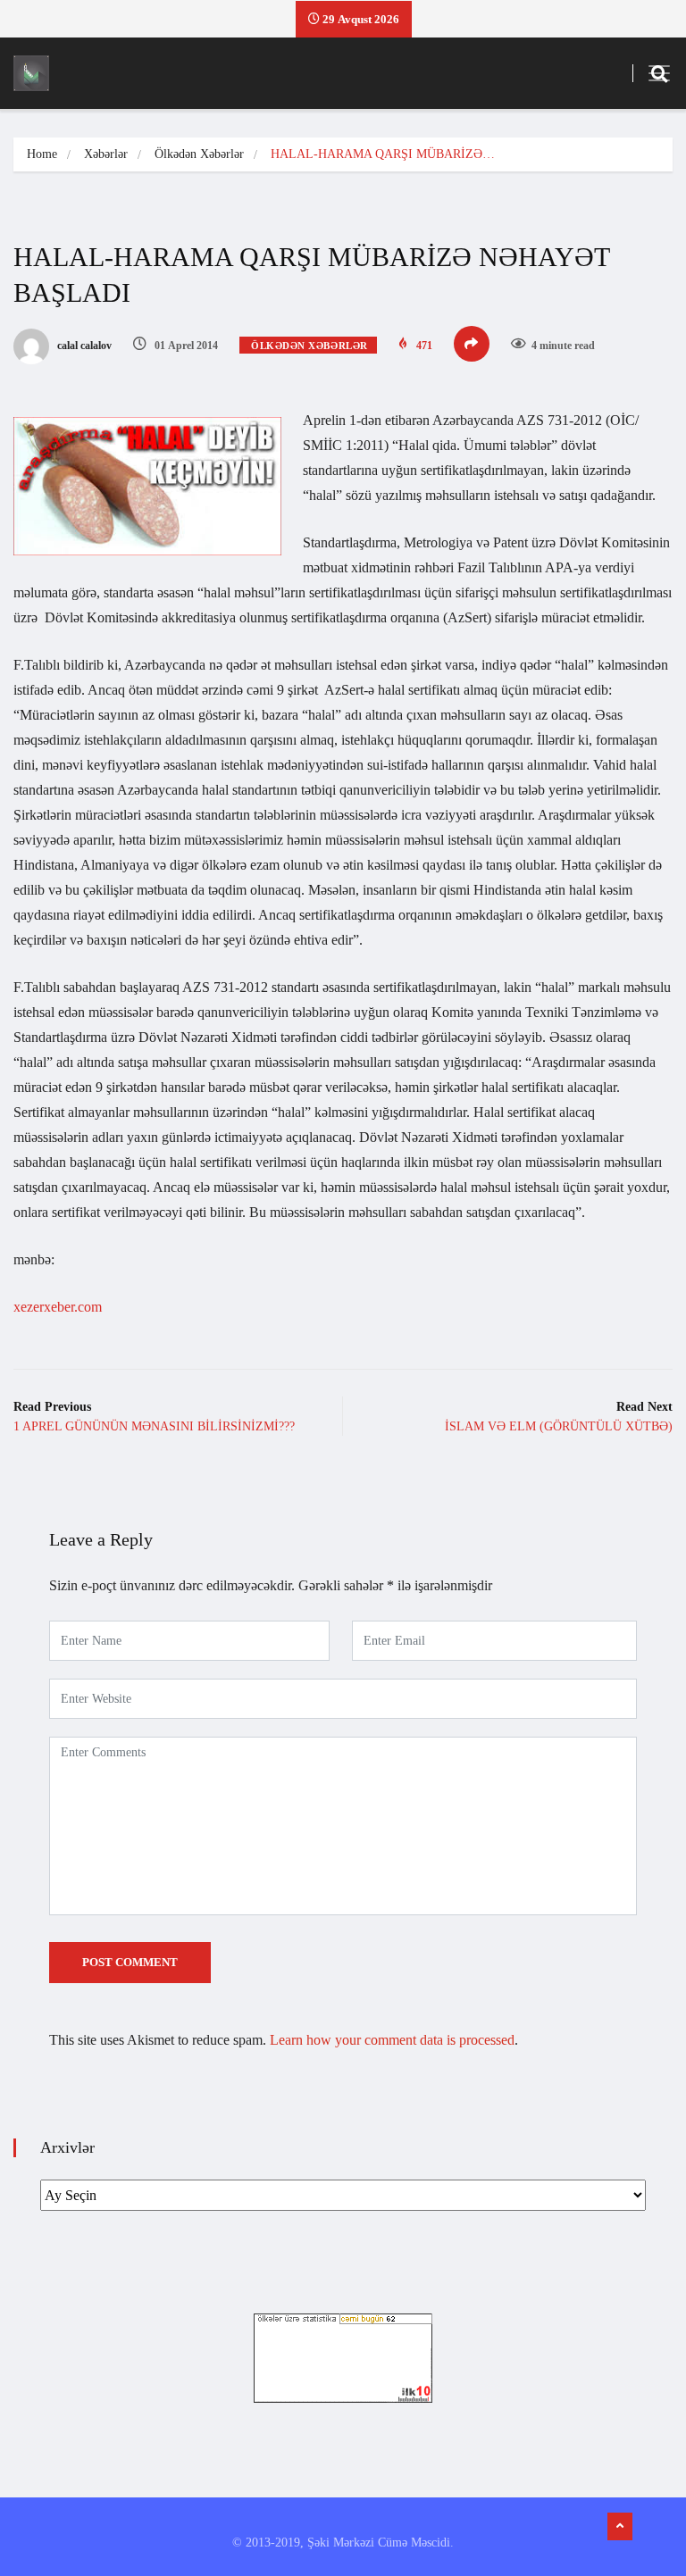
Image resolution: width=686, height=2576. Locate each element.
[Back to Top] (620, 2527)
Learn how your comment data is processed (392, 2040)
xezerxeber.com (58, 1307)
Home (42, 154)
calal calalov (83, 346)
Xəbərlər (106, 154)
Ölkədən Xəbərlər (199, 154)
